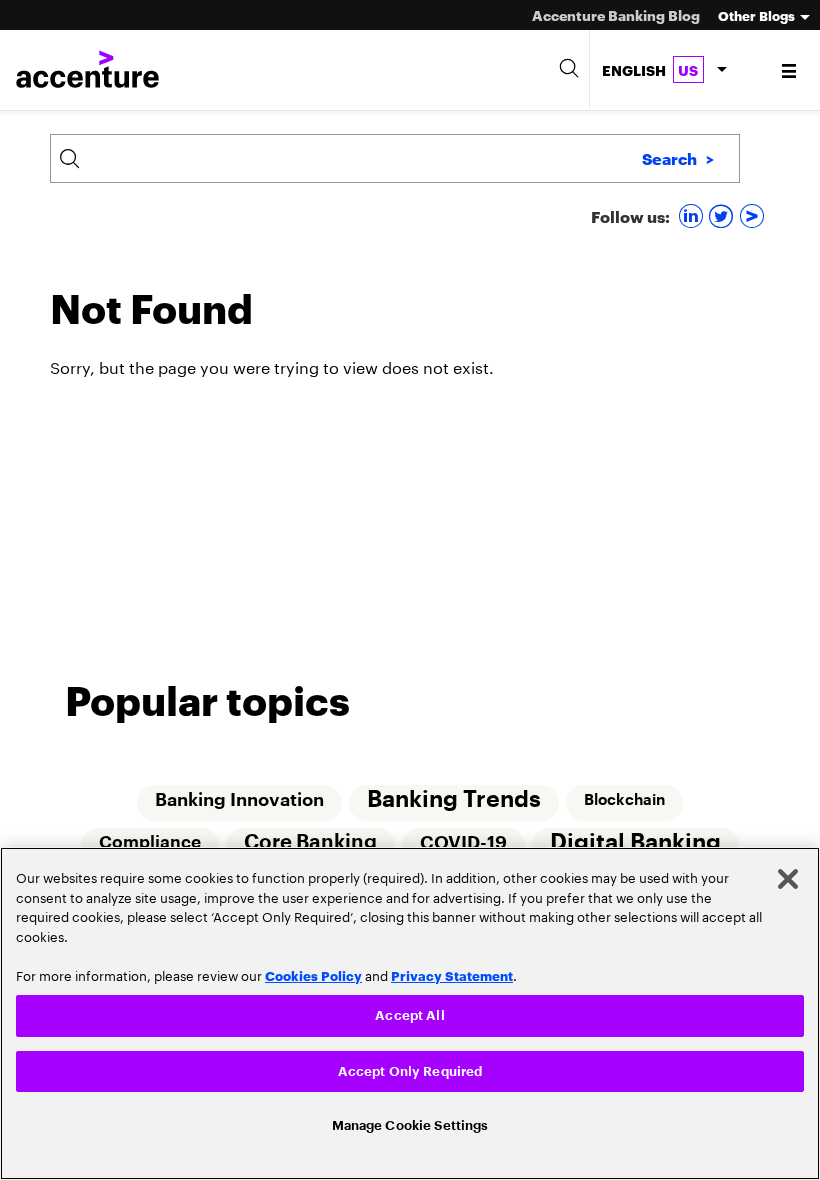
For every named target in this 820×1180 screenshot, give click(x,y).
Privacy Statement (452, 969)
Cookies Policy (313, 969)
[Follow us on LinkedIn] (693, 215)
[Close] (788, 874)
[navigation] (790, 70)
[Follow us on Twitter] (723, 215)
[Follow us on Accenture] (754, 215)
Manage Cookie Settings (410, 1124)
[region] (410, 1011)
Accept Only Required (410, 1067)
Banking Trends (454, 799)
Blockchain (625, 800)
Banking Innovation (238, 800)
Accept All (409, 1010)
